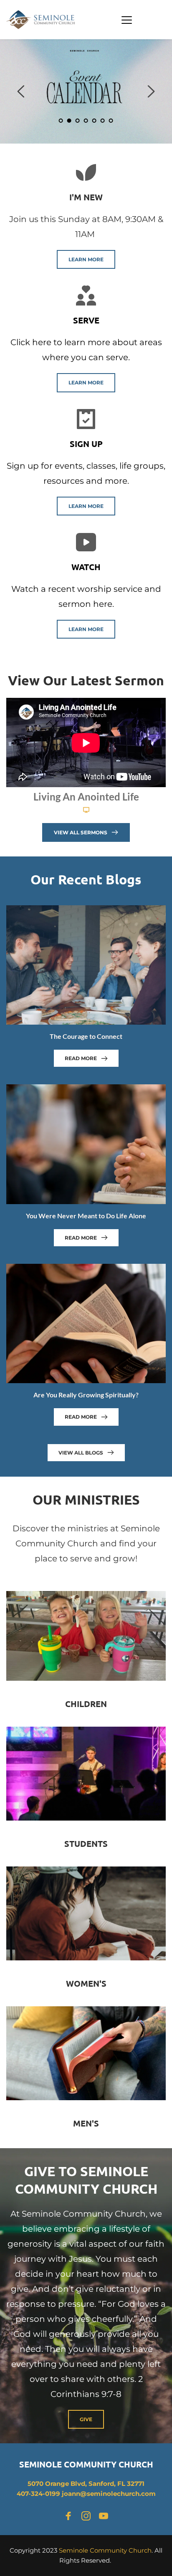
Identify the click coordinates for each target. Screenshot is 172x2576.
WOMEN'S (86, 1983)
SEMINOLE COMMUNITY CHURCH (86, 2464)
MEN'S (86, 2123)
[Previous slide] (21, 91)
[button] (127, 20)
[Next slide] (151, 91)
